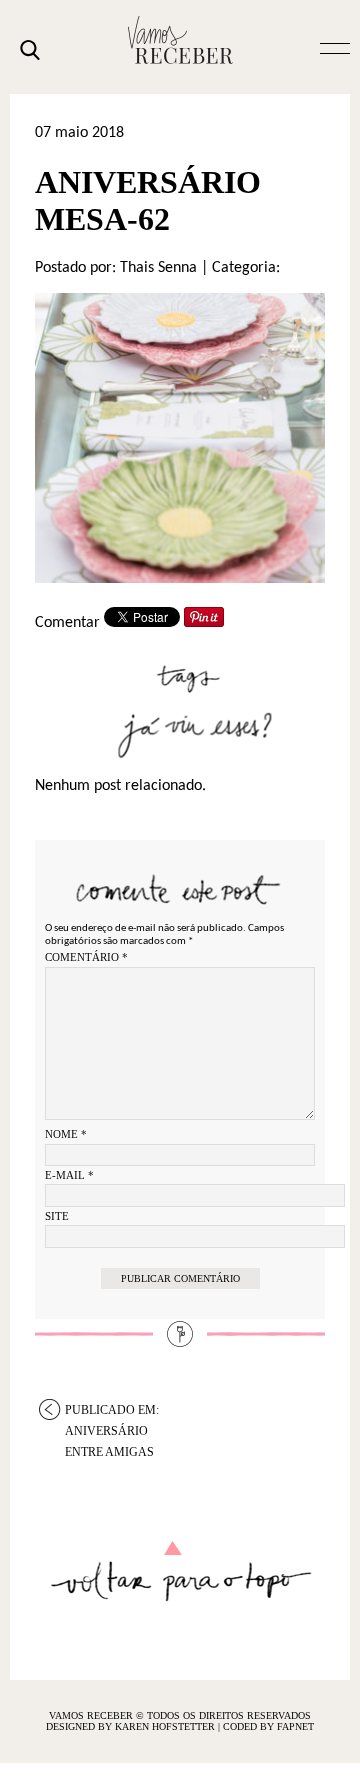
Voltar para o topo (180, 1571)
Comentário (86, 957)
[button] (335, 47)
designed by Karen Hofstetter (132, 1726)
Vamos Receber (180, 40)
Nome (66, 1134)
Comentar (67, 623)
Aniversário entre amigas (112, 1411)
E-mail (69, 1175)
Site (57, 1216)
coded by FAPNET (268, 1726)
